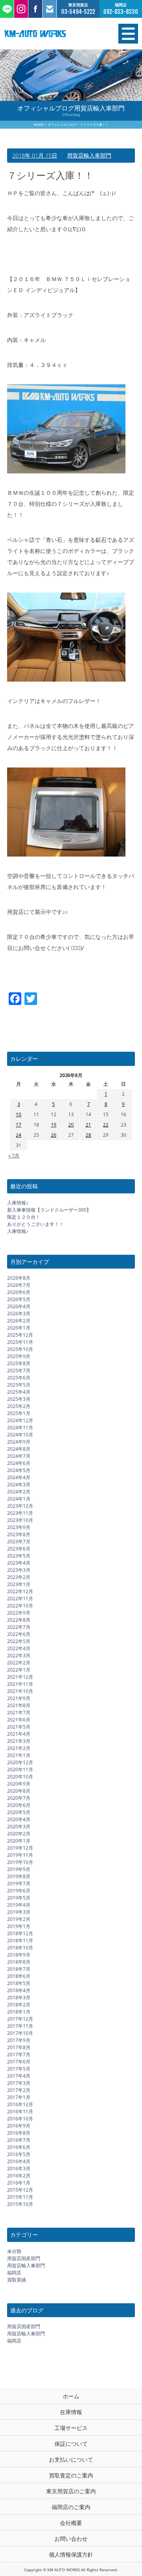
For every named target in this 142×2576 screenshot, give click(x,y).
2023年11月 (20, 1513)
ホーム (71, 2396)
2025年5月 (19, 1385)
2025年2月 (19, 1406)
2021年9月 (19, 1698)
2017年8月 (19, 2047)
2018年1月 (19, 2012)
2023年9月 (19, 1527)
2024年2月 (19, 1492)
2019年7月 (19, 1884)
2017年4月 (19, 2076)
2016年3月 (19, 2169)
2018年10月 (20, 1948)
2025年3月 (19, 1399)
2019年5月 (19, 1898)
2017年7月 (19, 2055)
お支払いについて (71, 2459)
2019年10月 (20, 1862)
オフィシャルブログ (62, 124)
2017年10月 (20, 2033)
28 (88, 1135)
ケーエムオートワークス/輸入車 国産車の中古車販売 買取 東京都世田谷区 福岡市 (51, 34)
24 (19, 1135)
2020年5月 (19, 1812)
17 (19, 1125)
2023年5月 (19, 1556)
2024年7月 (19, 1456)
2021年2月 (19, 1748)
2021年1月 (19, 1755)
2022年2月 (19, 1663)
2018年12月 (20, 1933)
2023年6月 (19, 1549)
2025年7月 (19, 1371)
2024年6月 (19, 1463)
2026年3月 (19, 1314)
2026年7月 (19, 1285)
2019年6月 (19, 1891)
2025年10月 (20, 1349)
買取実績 (17, 2280)
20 (71, 1125)
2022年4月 (19, 1648)
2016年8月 (19, 2133)
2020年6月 (19, 1805)
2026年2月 (19, 1321)
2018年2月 (19, 2005)
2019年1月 (19, 1926)
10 (19, 1114)
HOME (39, 124)
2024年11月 (20, 1428)
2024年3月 (19, 1485)
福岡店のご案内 (71, 2507)
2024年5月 (19, 1470)
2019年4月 (19, 1905)
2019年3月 (19, 1912)
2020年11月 (20, 1770)
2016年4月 (19, 2161)
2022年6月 (19, 1634)
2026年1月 (19, 1328)
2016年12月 (20, 2104)
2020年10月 (20, 1777)
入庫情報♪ (18, 1203)
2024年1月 (19, 1499)
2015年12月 (20, 2190)
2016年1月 (19, 2183)
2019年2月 (19, 1919)
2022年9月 (19, 1613)
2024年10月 (20, 1435)
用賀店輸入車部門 (89, 155)
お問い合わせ (71, 2539)
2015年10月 (20, 2204)
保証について (71, 2444)
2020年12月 (20, 1762)
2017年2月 (19, 2090)
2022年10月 (20, 1606)
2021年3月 (19, 1741)
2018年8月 (19, 1962)
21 (88, 1125)
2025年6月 (19, 1378)
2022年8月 (19, 1620)
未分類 (14, 2251)
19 (54, 1125)
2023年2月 (19, 1577)
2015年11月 (20, 2197)
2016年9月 (19, 2126)
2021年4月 (19, 1734)
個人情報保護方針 (71, 2554)
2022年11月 (20, 1599)
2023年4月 (19, 1563)
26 (54, 1135)
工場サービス (71, 2428)
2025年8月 (19, 1363)
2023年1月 (19, 1584)
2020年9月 (19, 1784)
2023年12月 (20, 1506)
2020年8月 (19, 1791)
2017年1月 (19, 2097)
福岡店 (14, 2273)
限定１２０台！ (24, 1217)
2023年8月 (19, 1534)
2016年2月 (19, 2176)
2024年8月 (19, 1449)
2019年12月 (20, 1848)
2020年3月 (19, 1827)
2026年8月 (19, 1278)
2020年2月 (19, 1834)
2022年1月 (19, 1670)
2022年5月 (19, 1641)
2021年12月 (20, 1677)
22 (106, 1125)
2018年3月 (19, 1998)
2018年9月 (19, 1955)
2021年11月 (20, 1684)
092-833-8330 (121, 12)
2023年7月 (19, 1542)
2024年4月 (19, 1477)
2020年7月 (19, 1798)
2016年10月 (20, 2119)
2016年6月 (19, 2147)
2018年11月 (20, 1941)
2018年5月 (19, 1983)
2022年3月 (19, 1656)
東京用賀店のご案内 (71, 2491)
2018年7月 (19, 1969)
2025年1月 (19, 1413)
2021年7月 (19, 1713)
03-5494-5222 (78, 12)
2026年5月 (19, 1299)
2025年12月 (20, 1335)
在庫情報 (71, 2412)
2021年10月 (20, 1691)
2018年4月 (19, 1990)
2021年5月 (19, 1727)
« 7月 (14, 1156)
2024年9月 (19, 1442)
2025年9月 (19, 1356)
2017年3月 (19, 2083)
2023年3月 (19, 1570)
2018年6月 (19, 1976)
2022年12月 (20, 1591)
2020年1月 (19, 1841)
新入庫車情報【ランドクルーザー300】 (49, 1210)
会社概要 (71, 2523)
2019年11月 (20, 1855)
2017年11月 (20, 2026)
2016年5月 (19, 2154)
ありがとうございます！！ (35, 1224)
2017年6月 (19, 2062)
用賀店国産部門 (24, 2258)
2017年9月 (19, 2040)
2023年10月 (20, 1520)
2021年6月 (19, 1720)
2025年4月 (19, 1392)
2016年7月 (19, 2140)
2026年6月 (19, 1292)
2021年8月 (19, 1705)
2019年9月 (19, 1869)
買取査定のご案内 (71, 2475)
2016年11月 (20, 2112)
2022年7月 (19, 1627)
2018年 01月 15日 (35, 155)
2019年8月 (19, 1876)
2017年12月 (20, 2019)
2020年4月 (19, 1819)
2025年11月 (20, 1342)
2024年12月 (20, 1420)
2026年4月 (19, 1306)
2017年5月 (19, 2069)
